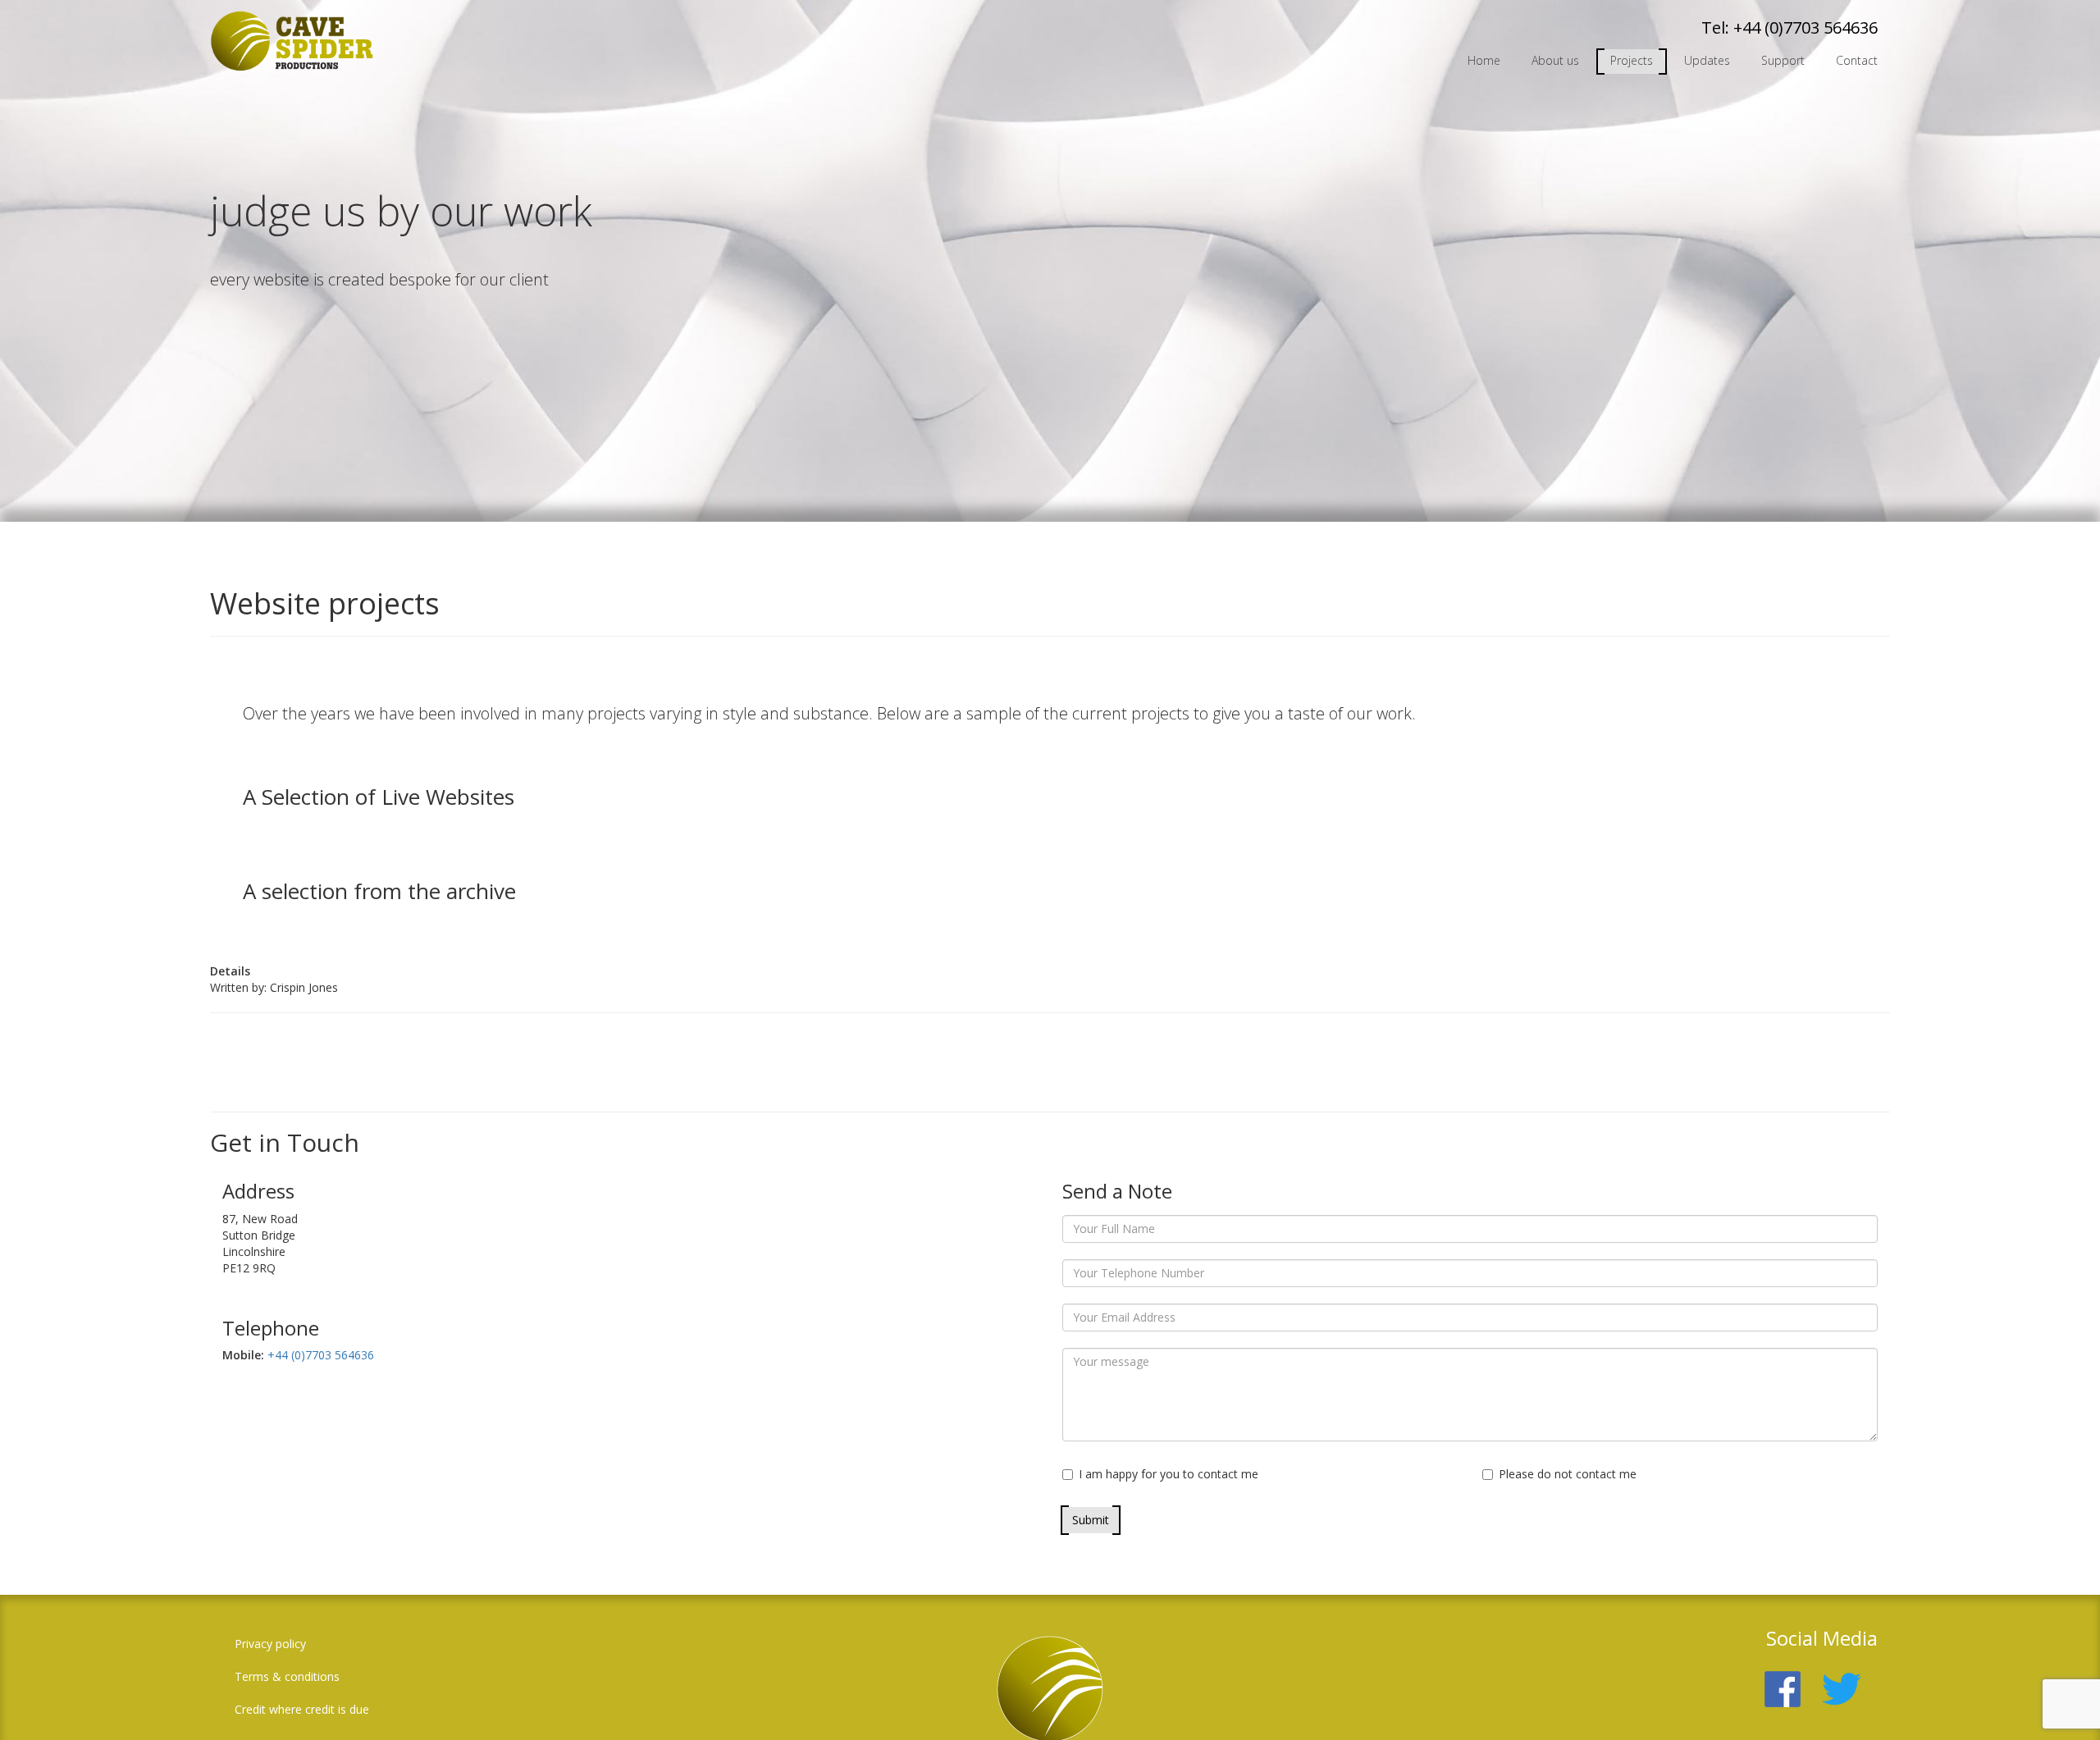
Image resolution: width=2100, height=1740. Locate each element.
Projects (1632, 60)
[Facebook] (1791, 1680)
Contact (1857, 60)
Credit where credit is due (302, 1709)
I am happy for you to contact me (1169, 1474)
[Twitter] (1850, 1680)
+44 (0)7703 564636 (1806, 27)
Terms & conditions (287, 1676)
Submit (1091, 1520)
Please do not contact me (1568, 1474)
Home (1484, 60)
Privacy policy (270, 1644)
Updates (1707, 60)
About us (1555, 60)
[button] (2063, 1703)
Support (1783, 60)
